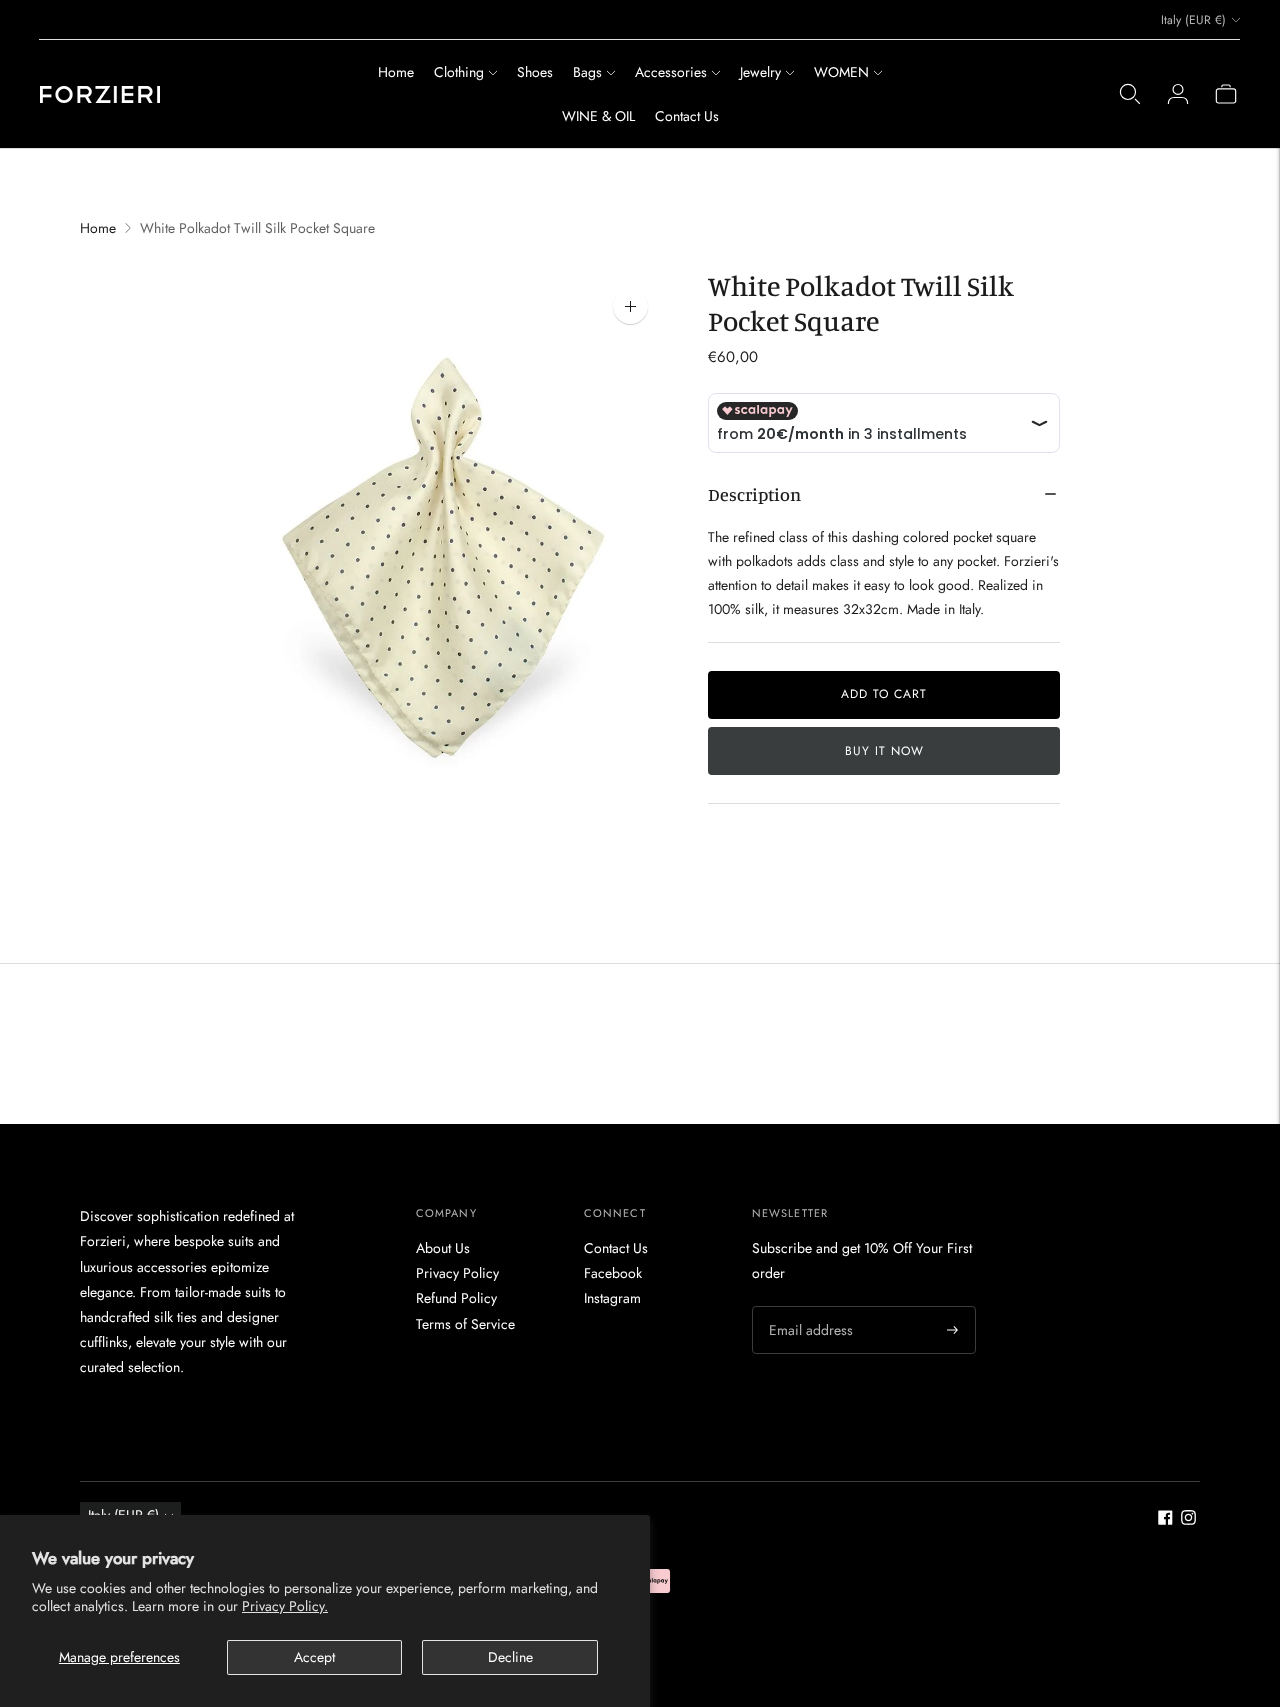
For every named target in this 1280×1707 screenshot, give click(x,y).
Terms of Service (465, 1324)
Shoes (535, 72)
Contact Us (687, 116)
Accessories (671, 72)
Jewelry (760, 72)
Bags (587, 72)
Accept (314, 1657)
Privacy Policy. (285, 1606)
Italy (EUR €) (1193, 20)
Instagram (612, 1298)
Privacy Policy (457, 1273)
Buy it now (884, 751)
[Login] (1178, 94)
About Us (443, 1248)
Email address (808, 1306)
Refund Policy (456, 1298)
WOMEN (841, 72)
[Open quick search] (1130, 94)
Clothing (459, 72)
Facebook (613, 1273)
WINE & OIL (598, 116)
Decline (510, 1657)
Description (754, 494)
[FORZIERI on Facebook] (1165, 1520)
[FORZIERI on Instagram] (1188, 1520)
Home (396, 72)
